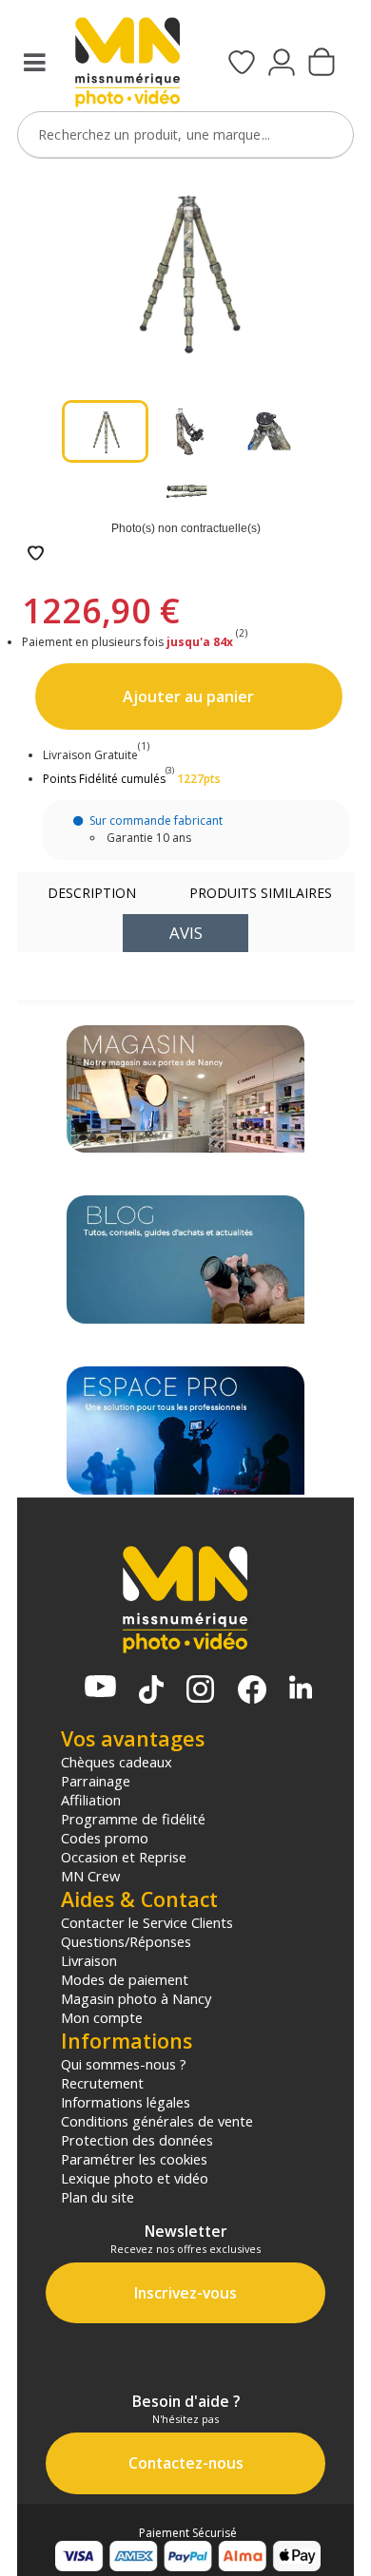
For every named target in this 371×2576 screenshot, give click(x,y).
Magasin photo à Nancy (136, 1998)
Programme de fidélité (133, 1819)
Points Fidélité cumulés (104, 779)
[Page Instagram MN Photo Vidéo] (200, 1691)
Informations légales (126, 2102)
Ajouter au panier (188, 696)
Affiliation (91, 1800)
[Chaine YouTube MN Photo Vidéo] (100, 1688)
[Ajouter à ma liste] (36, 554)
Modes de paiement (125, 1979)
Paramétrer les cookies (134, 2159)
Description (92, 893)
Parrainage (96, 1781)
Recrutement (102, 2083)
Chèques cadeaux (117, 1762)
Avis (186, 933)
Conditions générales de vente (157, 2121)
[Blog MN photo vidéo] (185, 1259)
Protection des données (137, 2140)
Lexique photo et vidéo (135, 2178)
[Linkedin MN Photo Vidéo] (301, 1689)
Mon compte (102, 2017)
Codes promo (105, 1838)
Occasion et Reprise (124, 1857)
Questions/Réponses (126, 1941)
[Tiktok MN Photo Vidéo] (151, 1691)
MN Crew (90, 1876)
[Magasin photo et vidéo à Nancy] (185, 1089)
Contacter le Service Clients (147, 1922)
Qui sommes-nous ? (124, 2064)
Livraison (89, 1960)
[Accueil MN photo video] (127, 64)
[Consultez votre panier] (322, 64)
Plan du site (98, 2197)
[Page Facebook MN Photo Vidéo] (252, 1691)
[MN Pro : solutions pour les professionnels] (185, 1431)
